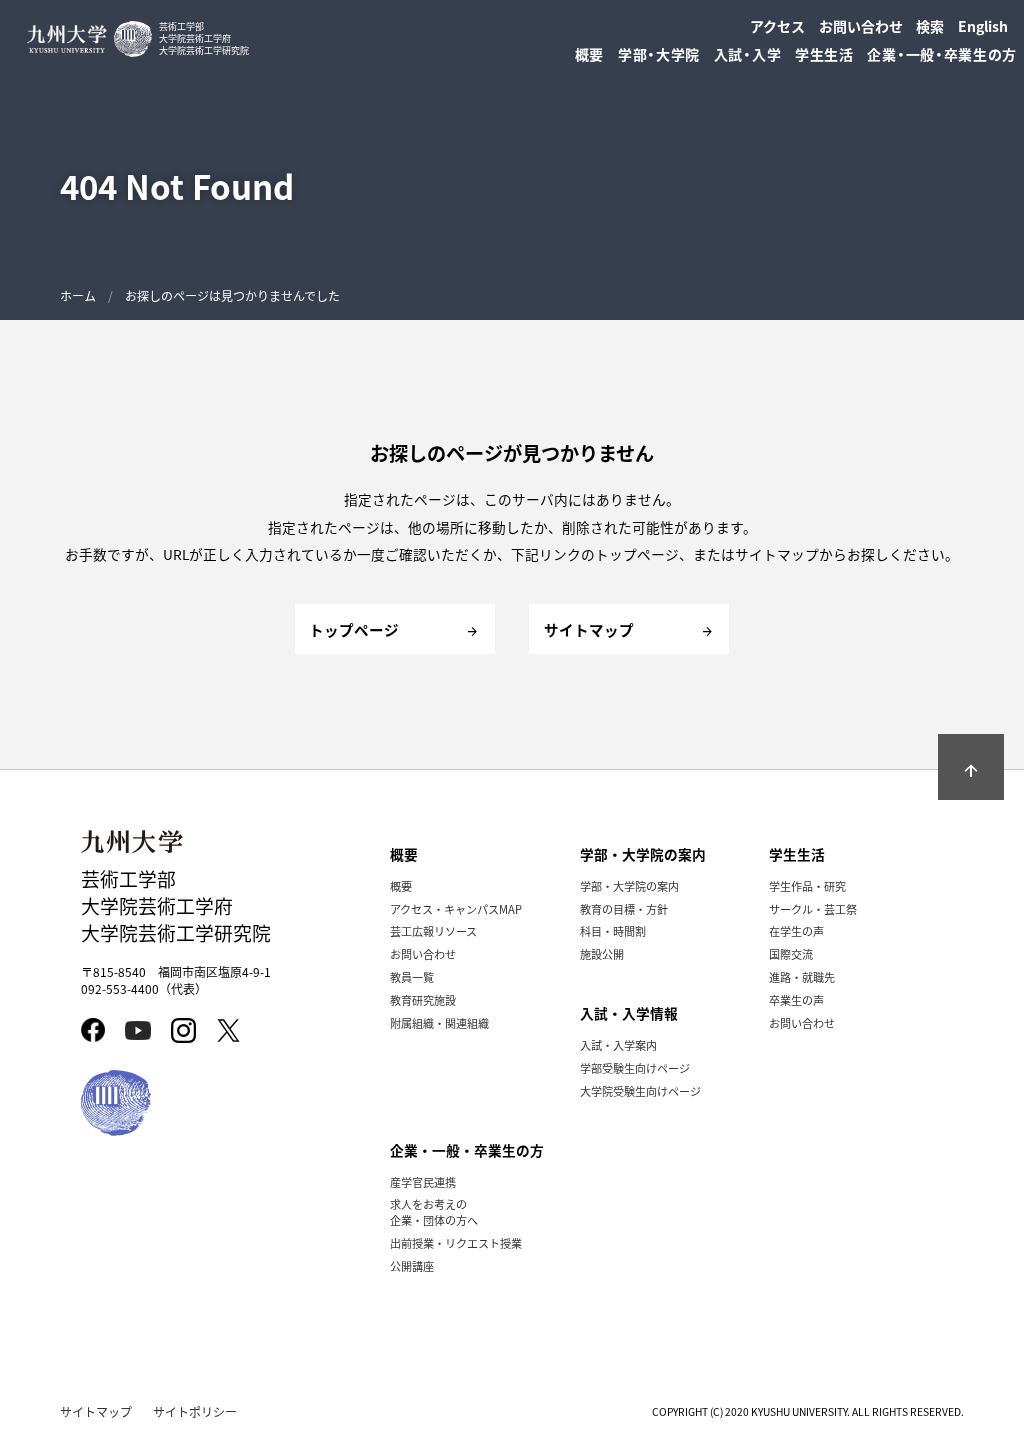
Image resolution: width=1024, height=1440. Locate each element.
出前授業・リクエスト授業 (456, 1243)
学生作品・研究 (807, 886)
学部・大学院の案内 (629, 886)
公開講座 (412, 1266)
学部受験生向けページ (635, 1068)
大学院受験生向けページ (640, 1091)
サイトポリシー (195, 1411)
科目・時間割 (613, 931)
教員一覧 (412, 977)
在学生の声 (796, 931)
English (983, 26)
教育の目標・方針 (624, 909)
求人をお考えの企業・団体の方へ (434, 1212)
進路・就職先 (802, 977)
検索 (930, 26)
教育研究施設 (423, 1000)
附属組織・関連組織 (439, 1023)
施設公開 (602, 954)
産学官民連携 (423, 1182)
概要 (401, 886)
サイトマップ (96, 1411)
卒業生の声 (796, 1000)
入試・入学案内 (618, 1045)
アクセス (777, 26)
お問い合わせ (861, 26)
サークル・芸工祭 (813, 909)
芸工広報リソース (433, 931)
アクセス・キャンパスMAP (456, 909)
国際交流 (791, 954)
